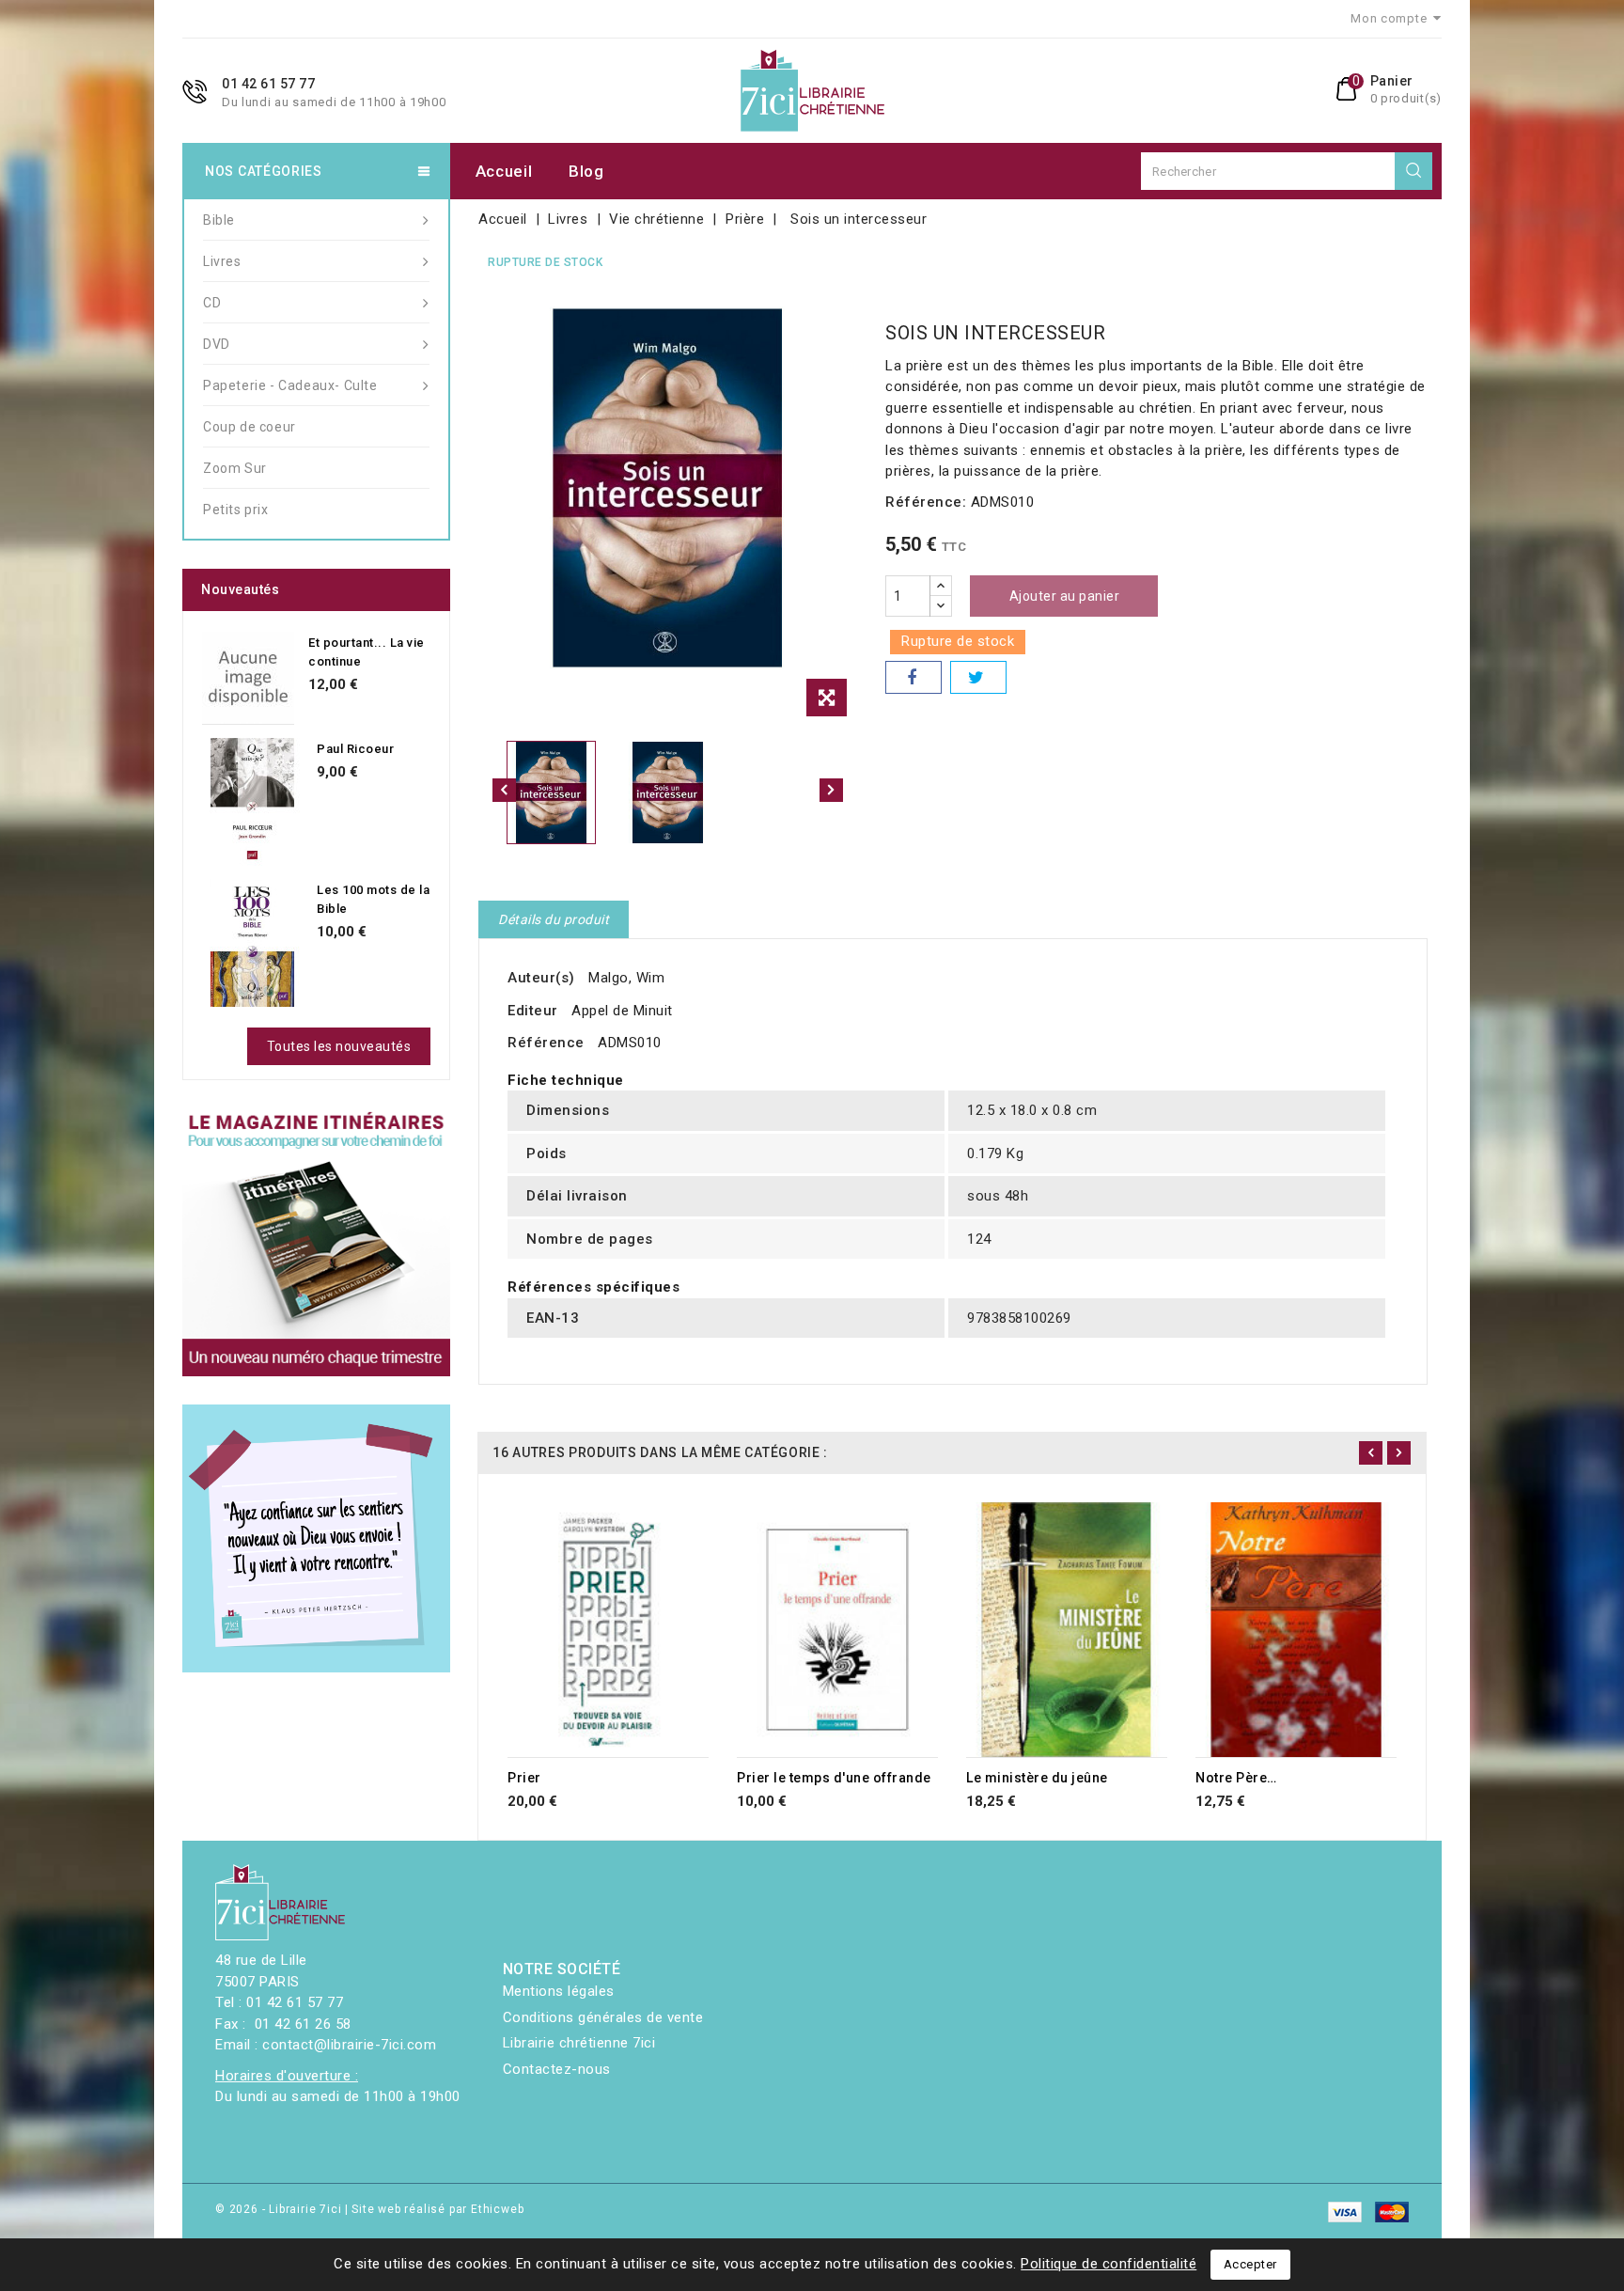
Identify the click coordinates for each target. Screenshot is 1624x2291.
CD (212, 303)
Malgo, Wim (626, 978)
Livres (222, 261)
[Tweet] (978, 677)
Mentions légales (559, 1991)
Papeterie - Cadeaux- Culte (290, 385)
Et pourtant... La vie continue (367, 652)
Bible (219, 220)
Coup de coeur (250, 427)
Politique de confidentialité (1109, 2264)
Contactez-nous (557, 2069)
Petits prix (236, 510)
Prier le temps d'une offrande (834, 1778)
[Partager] (913, 677)
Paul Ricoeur (355, 749)
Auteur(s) (541, 978)
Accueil (504, 171)
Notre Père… (1236, 1778)
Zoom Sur (235, 468)
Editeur (533, 1011)
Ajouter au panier (1065, 596)
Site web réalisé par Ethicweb (437, 2209)
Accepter (1250, 2264)
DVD (217, 344)
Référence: (926, 502)
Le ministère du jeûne (1037, 1778)
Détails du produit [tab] (554, 919)
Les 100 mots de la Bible (373, 899)
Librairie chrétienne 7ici (579, 2043)
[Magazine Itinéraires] (316, 1242)
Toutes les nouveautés (339, 1046)
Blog (586, 171)
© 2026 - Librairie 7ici (280, 2209)
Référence (546, 1043)
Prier (524, 1778)
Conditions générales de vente (603, 2017)
